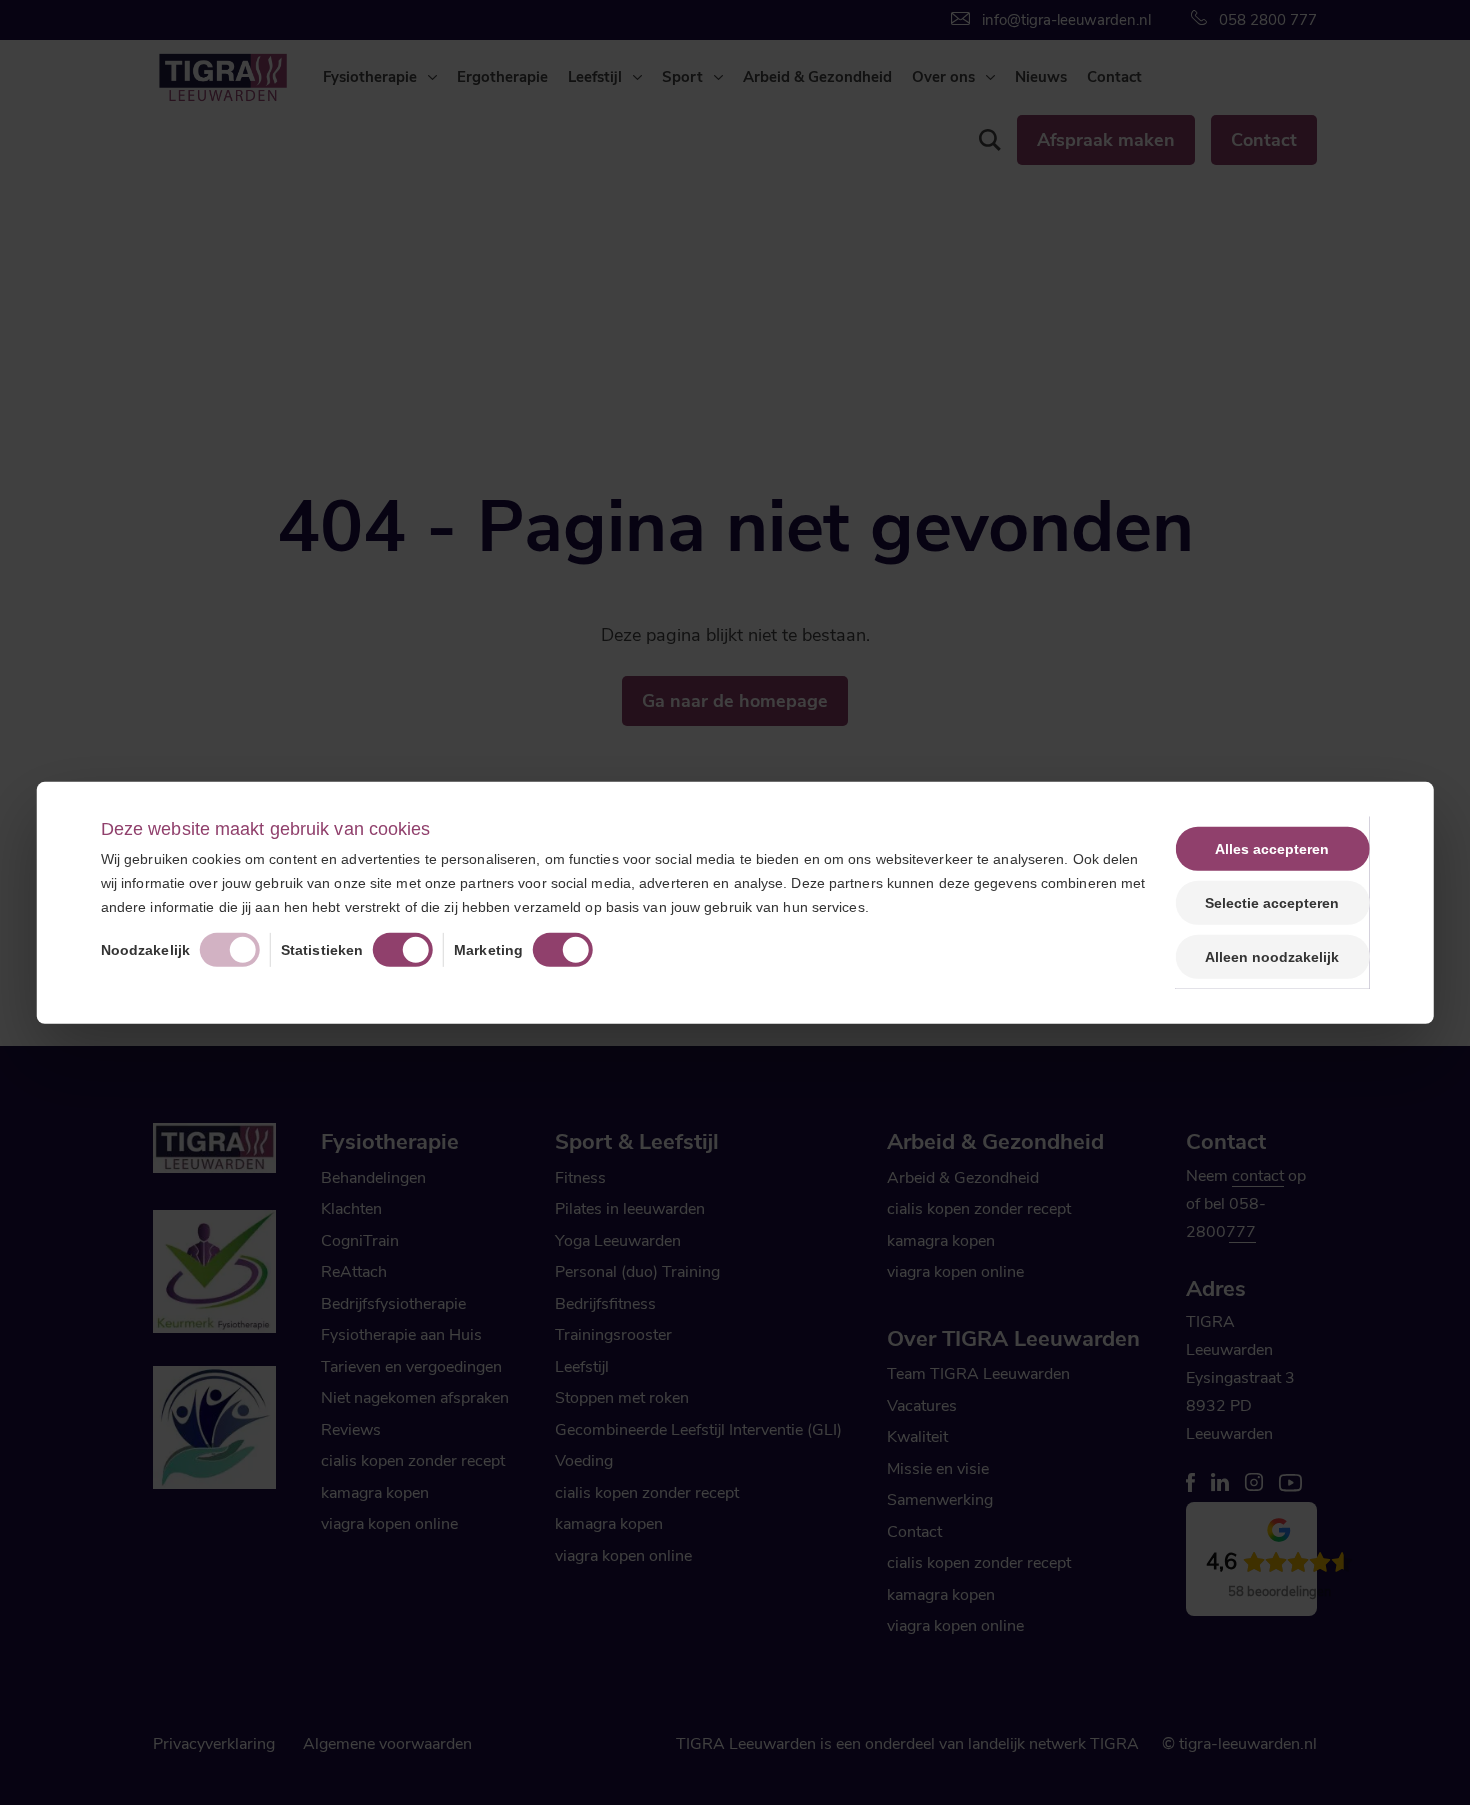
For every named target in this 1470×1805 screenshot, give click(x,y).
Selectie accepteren (1272, 902)
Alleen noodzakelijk (1272, 957)
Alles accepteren (1272, 848)
